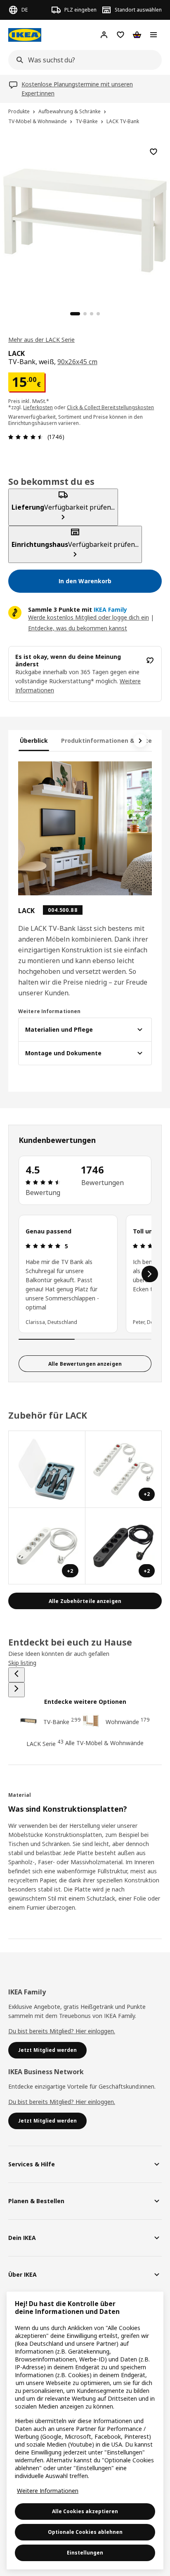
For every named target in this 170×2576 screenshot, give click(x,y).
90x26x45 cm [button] (77, 362)
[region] (85, 219)
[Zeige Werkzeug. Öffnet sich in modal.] (47, 1469)
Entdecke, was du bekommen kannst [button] (78, 628)
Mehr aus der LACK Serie (41, 340)
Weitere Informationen (48, 2491)
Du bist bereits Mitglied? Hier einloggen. (62, 2031)
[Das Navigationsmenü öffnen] (153, 35)
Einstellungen (85, 2553)
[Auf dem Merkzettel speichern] (153, 152)
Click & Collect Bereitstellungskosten (110, 407)
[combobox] (83, 60)
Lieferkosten (38, 407)
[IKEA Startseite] (25, 35)
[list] (85, 1274)
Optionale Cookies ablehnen (85, 2532)
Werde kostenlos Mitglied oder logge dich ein (89, 617)
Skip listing (22, 1663)
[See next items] (140, 741)
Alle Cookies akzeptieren (85, 2511)
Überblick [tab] (34, 741)
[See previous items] (17, 1675)
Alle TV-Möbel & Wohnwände (104, 1743)
